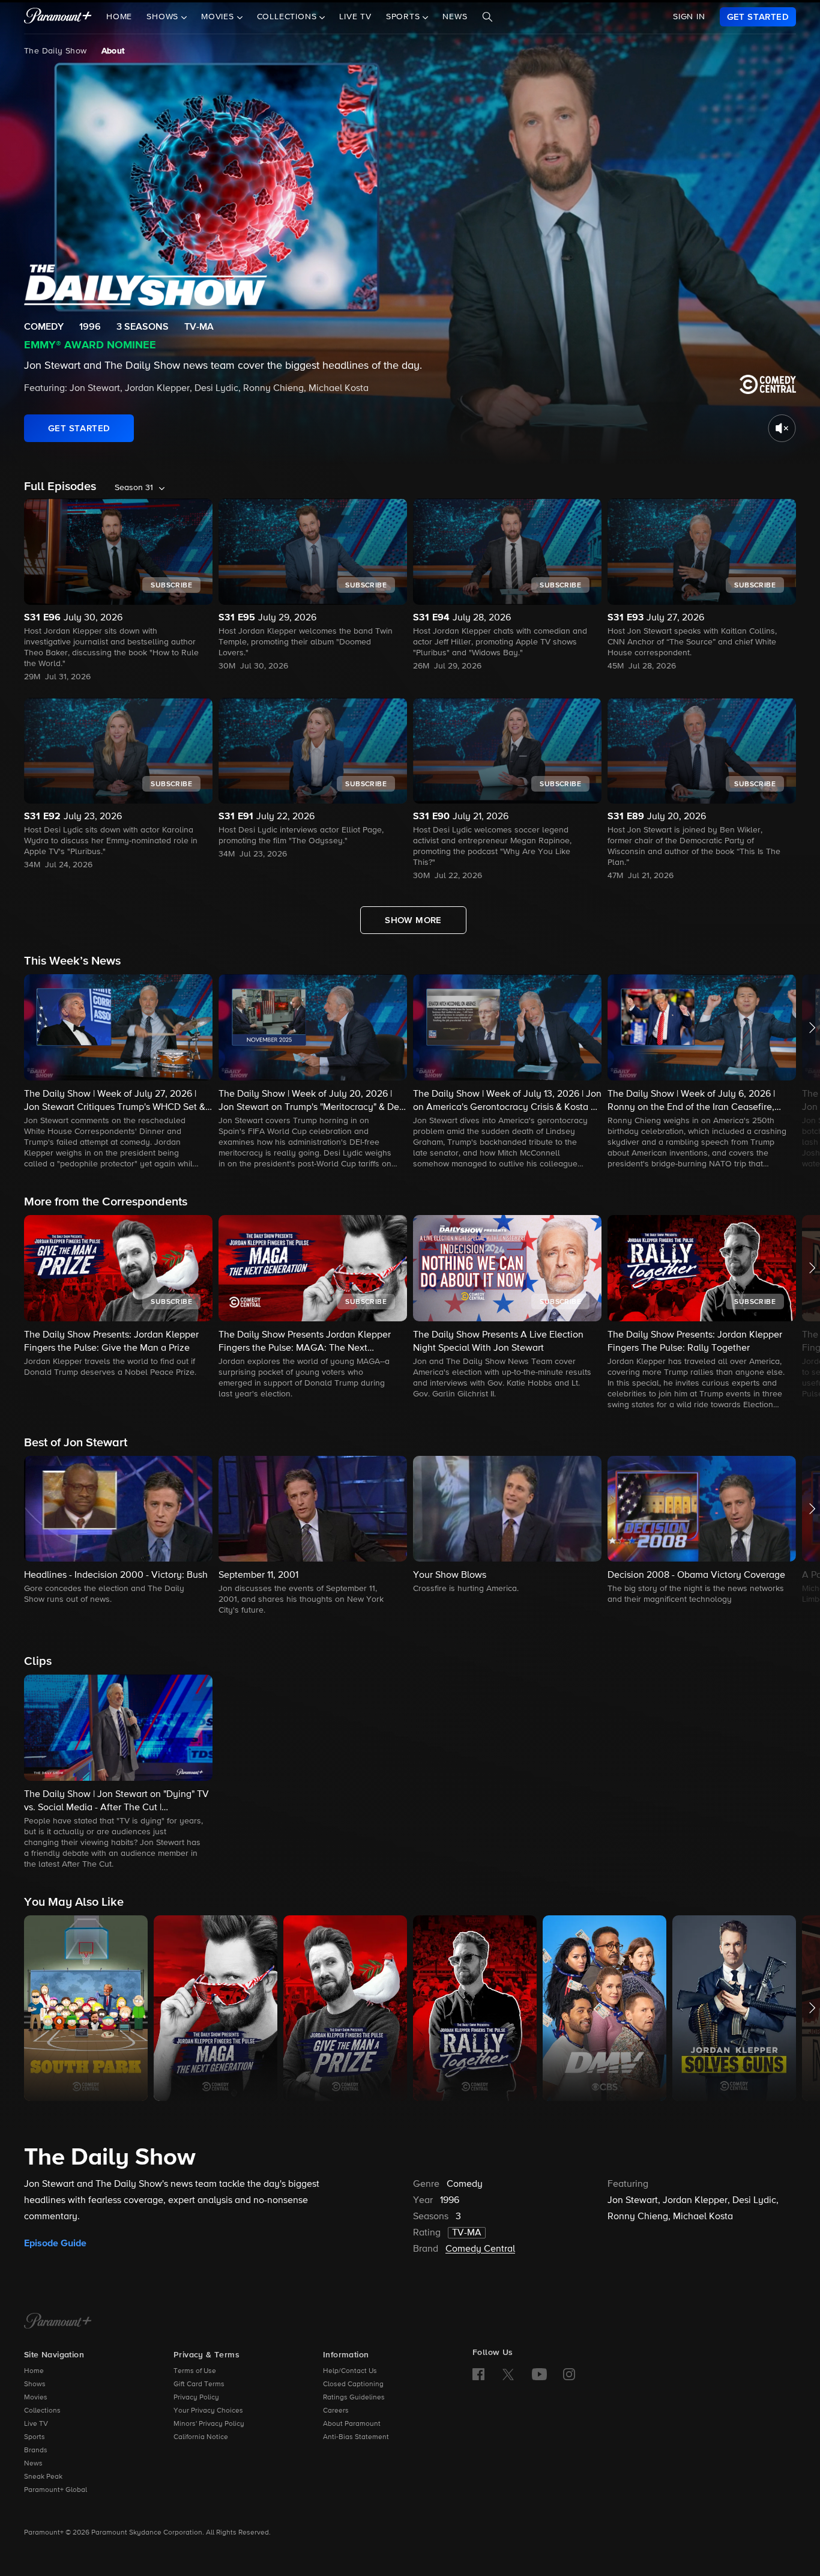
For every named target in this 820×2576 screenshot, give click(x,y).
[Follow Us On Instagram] (569, 2374)
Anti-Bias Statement (356, 2437)
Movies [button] (219, 17)
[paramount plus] (58, 17)
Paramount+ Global (56, 2490)
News (455, 17)
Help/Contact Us (350, 2371)
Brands (36, 2450)
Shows (35, 2384)
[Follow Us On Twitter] (508, 2374)
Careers (336, 2411)
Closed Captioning (353, 2384)
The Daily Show (56, 51)
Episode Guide (55, 2243)
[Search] (487, 17)
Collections (42, 2411)
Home (119, 17)
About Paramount (352, 2424)
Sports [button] (405, 17)
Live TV (355, 17)
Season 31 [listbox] (134, 488)
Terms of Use (195, 2371)
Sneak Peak (43, 2477)
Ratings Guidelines (354, 2398)
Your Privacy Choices (208, 2411)
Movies (36, 2398)
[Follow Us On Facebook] (478, 2374)
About (113, 51)
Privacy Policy (196, 2398)
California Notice (201, 2437)
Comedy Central (480, 2249)
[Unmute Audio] (782, 428)
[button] (118, 1072)
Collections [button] (288, 17)
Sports (35, 2437)
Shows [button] (164, 17)
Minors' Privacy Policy (209, 2424)
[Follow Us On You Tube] (539, 2374)
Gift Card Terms (199, 2384)
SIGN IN (689, 17)
